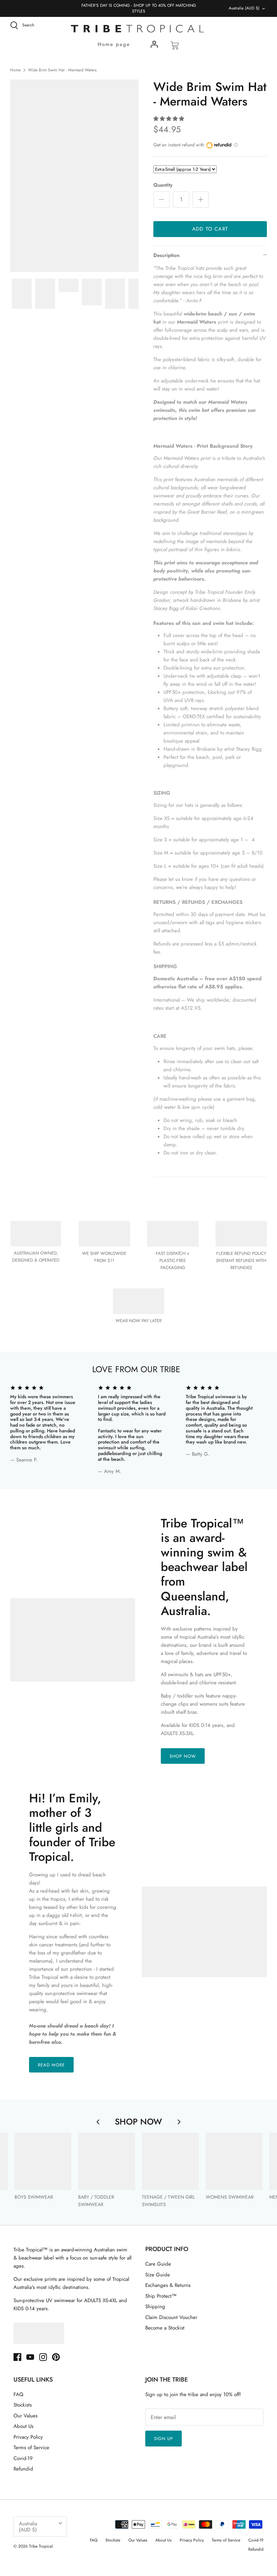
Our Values (26, 2416)
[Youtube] (30, 2357)
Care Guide (158, 2264)
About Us (23, 2426)
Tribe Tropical (41, 2546)
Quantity (163, 185)
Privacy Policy (28, 2437)
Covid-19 (23, 2458)
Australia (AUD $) (244, 8)
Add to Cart (210, 229)
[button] (169, 119)
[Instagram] (43, 2357)
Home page (114, 44)
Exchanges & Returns (168, 2285)
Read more (51, 2065)
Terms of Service (31, 2448)
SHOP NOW (183, 1756)
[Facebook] (17, 2357)
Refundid (23, 2469)
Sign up (163, 2439)
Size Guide (158, 2275)
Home (15, 70)
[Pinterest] (56, 2357)
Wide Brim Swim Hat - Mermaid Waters (62, 70)
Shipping (155, 2306)
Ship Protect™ (161, 2296)
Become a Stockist (165, 2328)
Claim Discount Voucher (171, 2317)
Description (166, 255)
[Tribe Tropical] (138, 29)
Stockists (23, 2405)
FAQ (18, 2394)
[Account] (154, 46)
